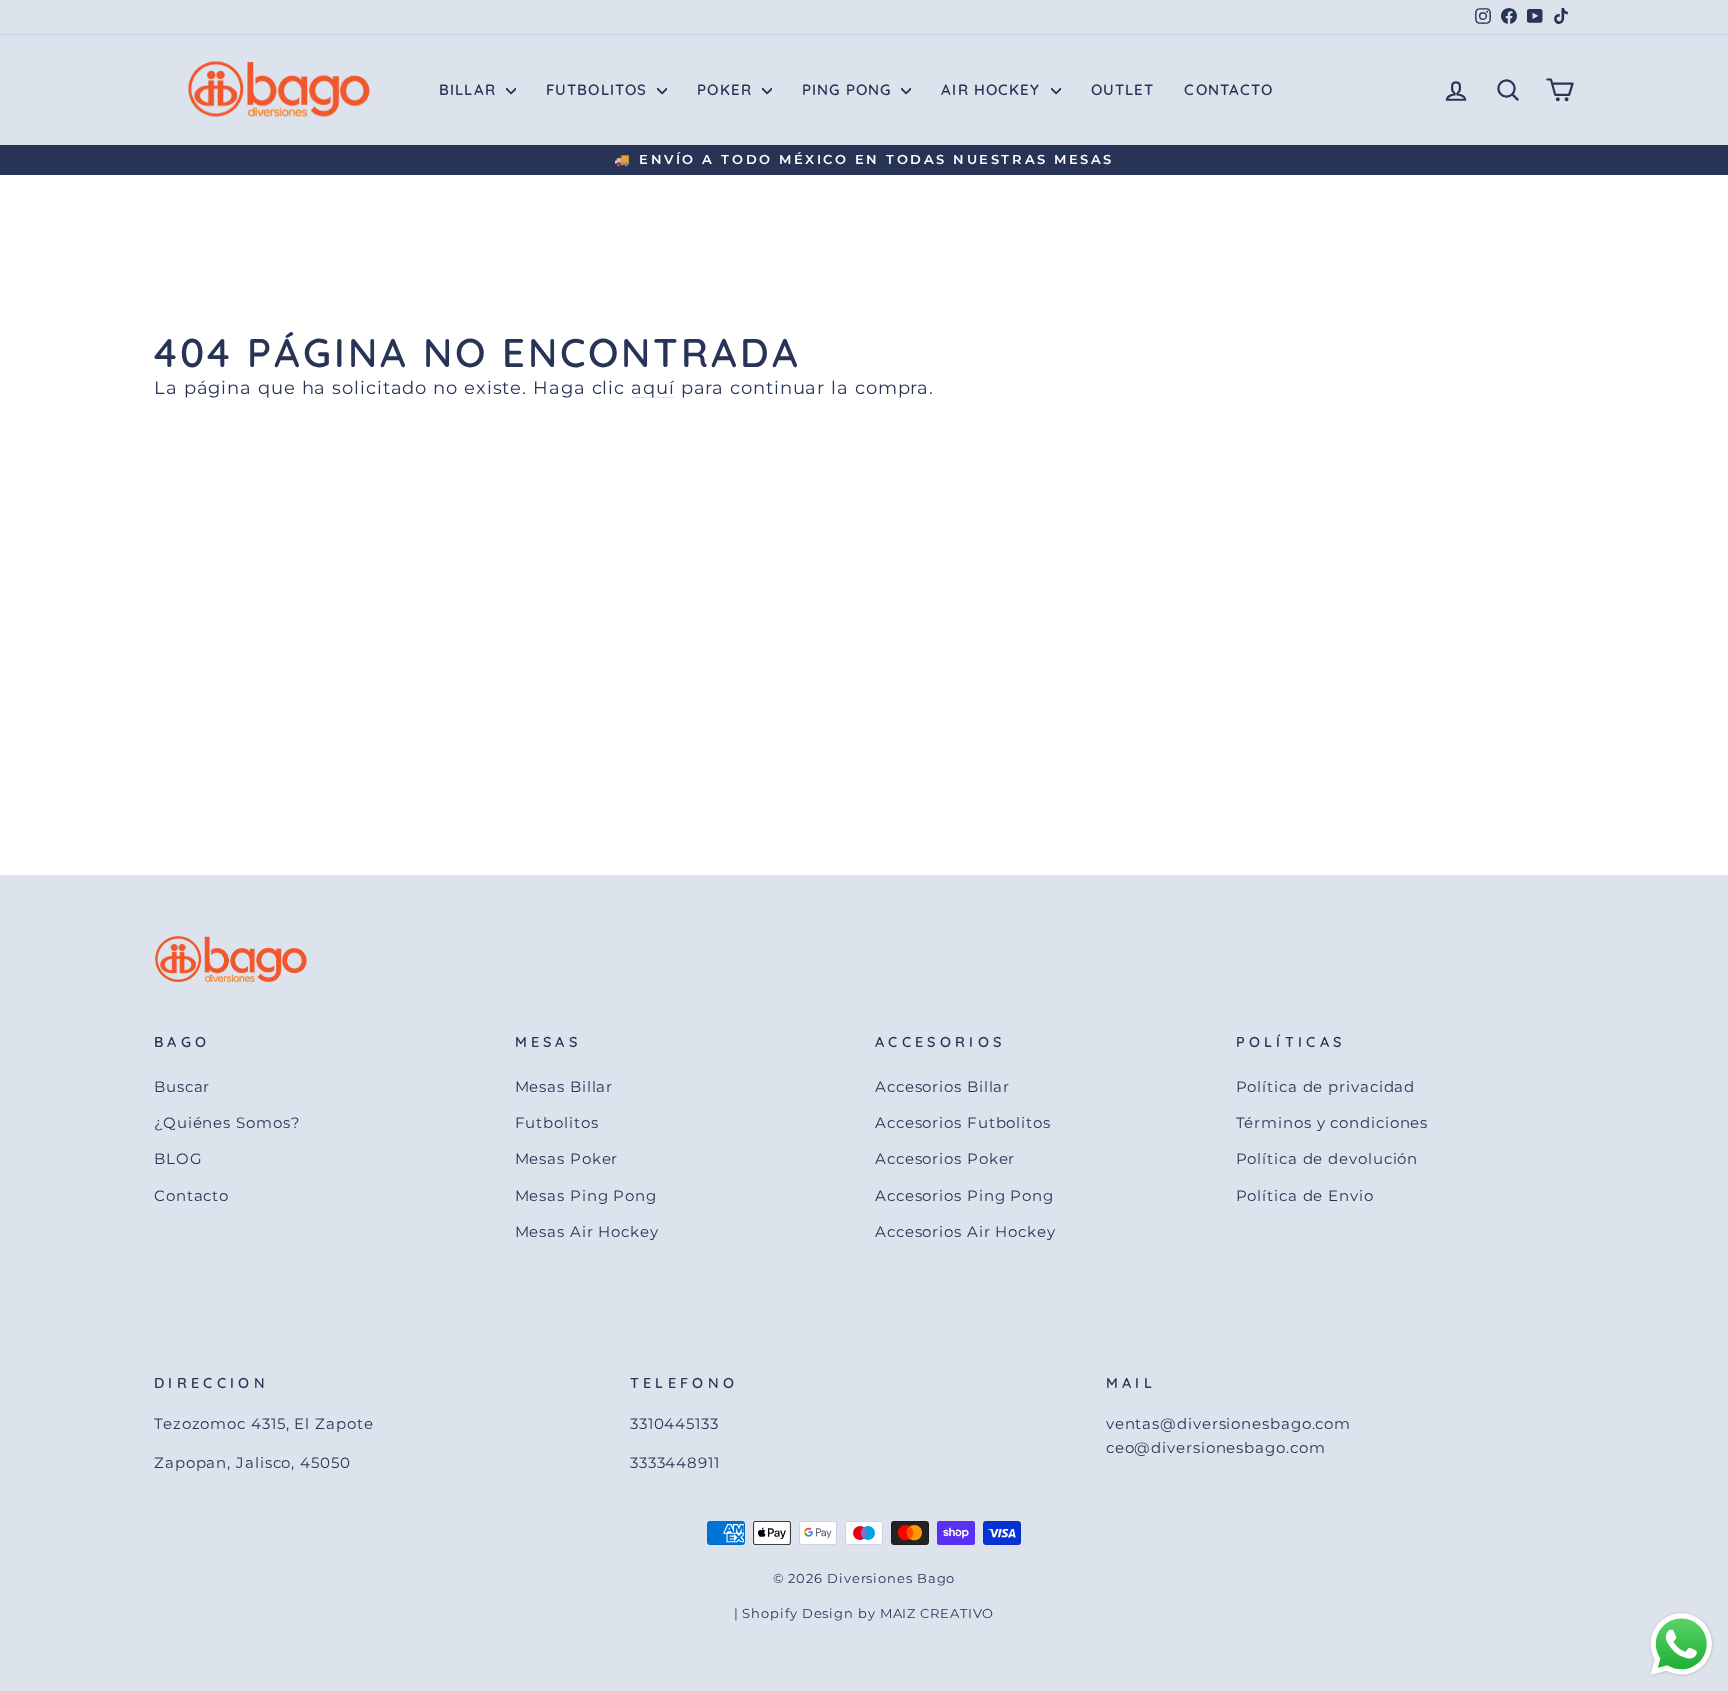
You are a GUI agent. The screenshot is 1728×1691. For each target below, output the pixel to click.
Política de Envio (1305, 1195)
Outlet (1123, 89)
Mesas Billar (564, 1086)
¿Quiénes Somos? (227, 1122)
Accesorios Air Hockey (965, 1231)
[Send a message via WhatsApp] (1681, 1644)
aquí (653, 388)
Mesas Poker (567, 1158)
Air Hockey (993, 89)
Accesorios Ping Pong (964, 1195)
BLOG (178, 1158)
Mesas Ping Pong (586, 1195)
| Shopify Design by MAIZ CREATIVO (864, 1613)
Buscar (182, 1086)
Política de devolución (1327, 1158)
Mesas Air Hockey (587, 1231)
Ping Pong (849, 89)
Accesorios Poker (945, 1158)
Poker (727, 89)
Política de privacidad (1326, 1086)
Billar (470, 89)
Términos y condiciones (1332, 1122)
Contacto (1228, 89)
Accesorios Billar (942, 1086)
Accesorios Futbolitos (963, 1122)
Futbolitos (599, 89)
